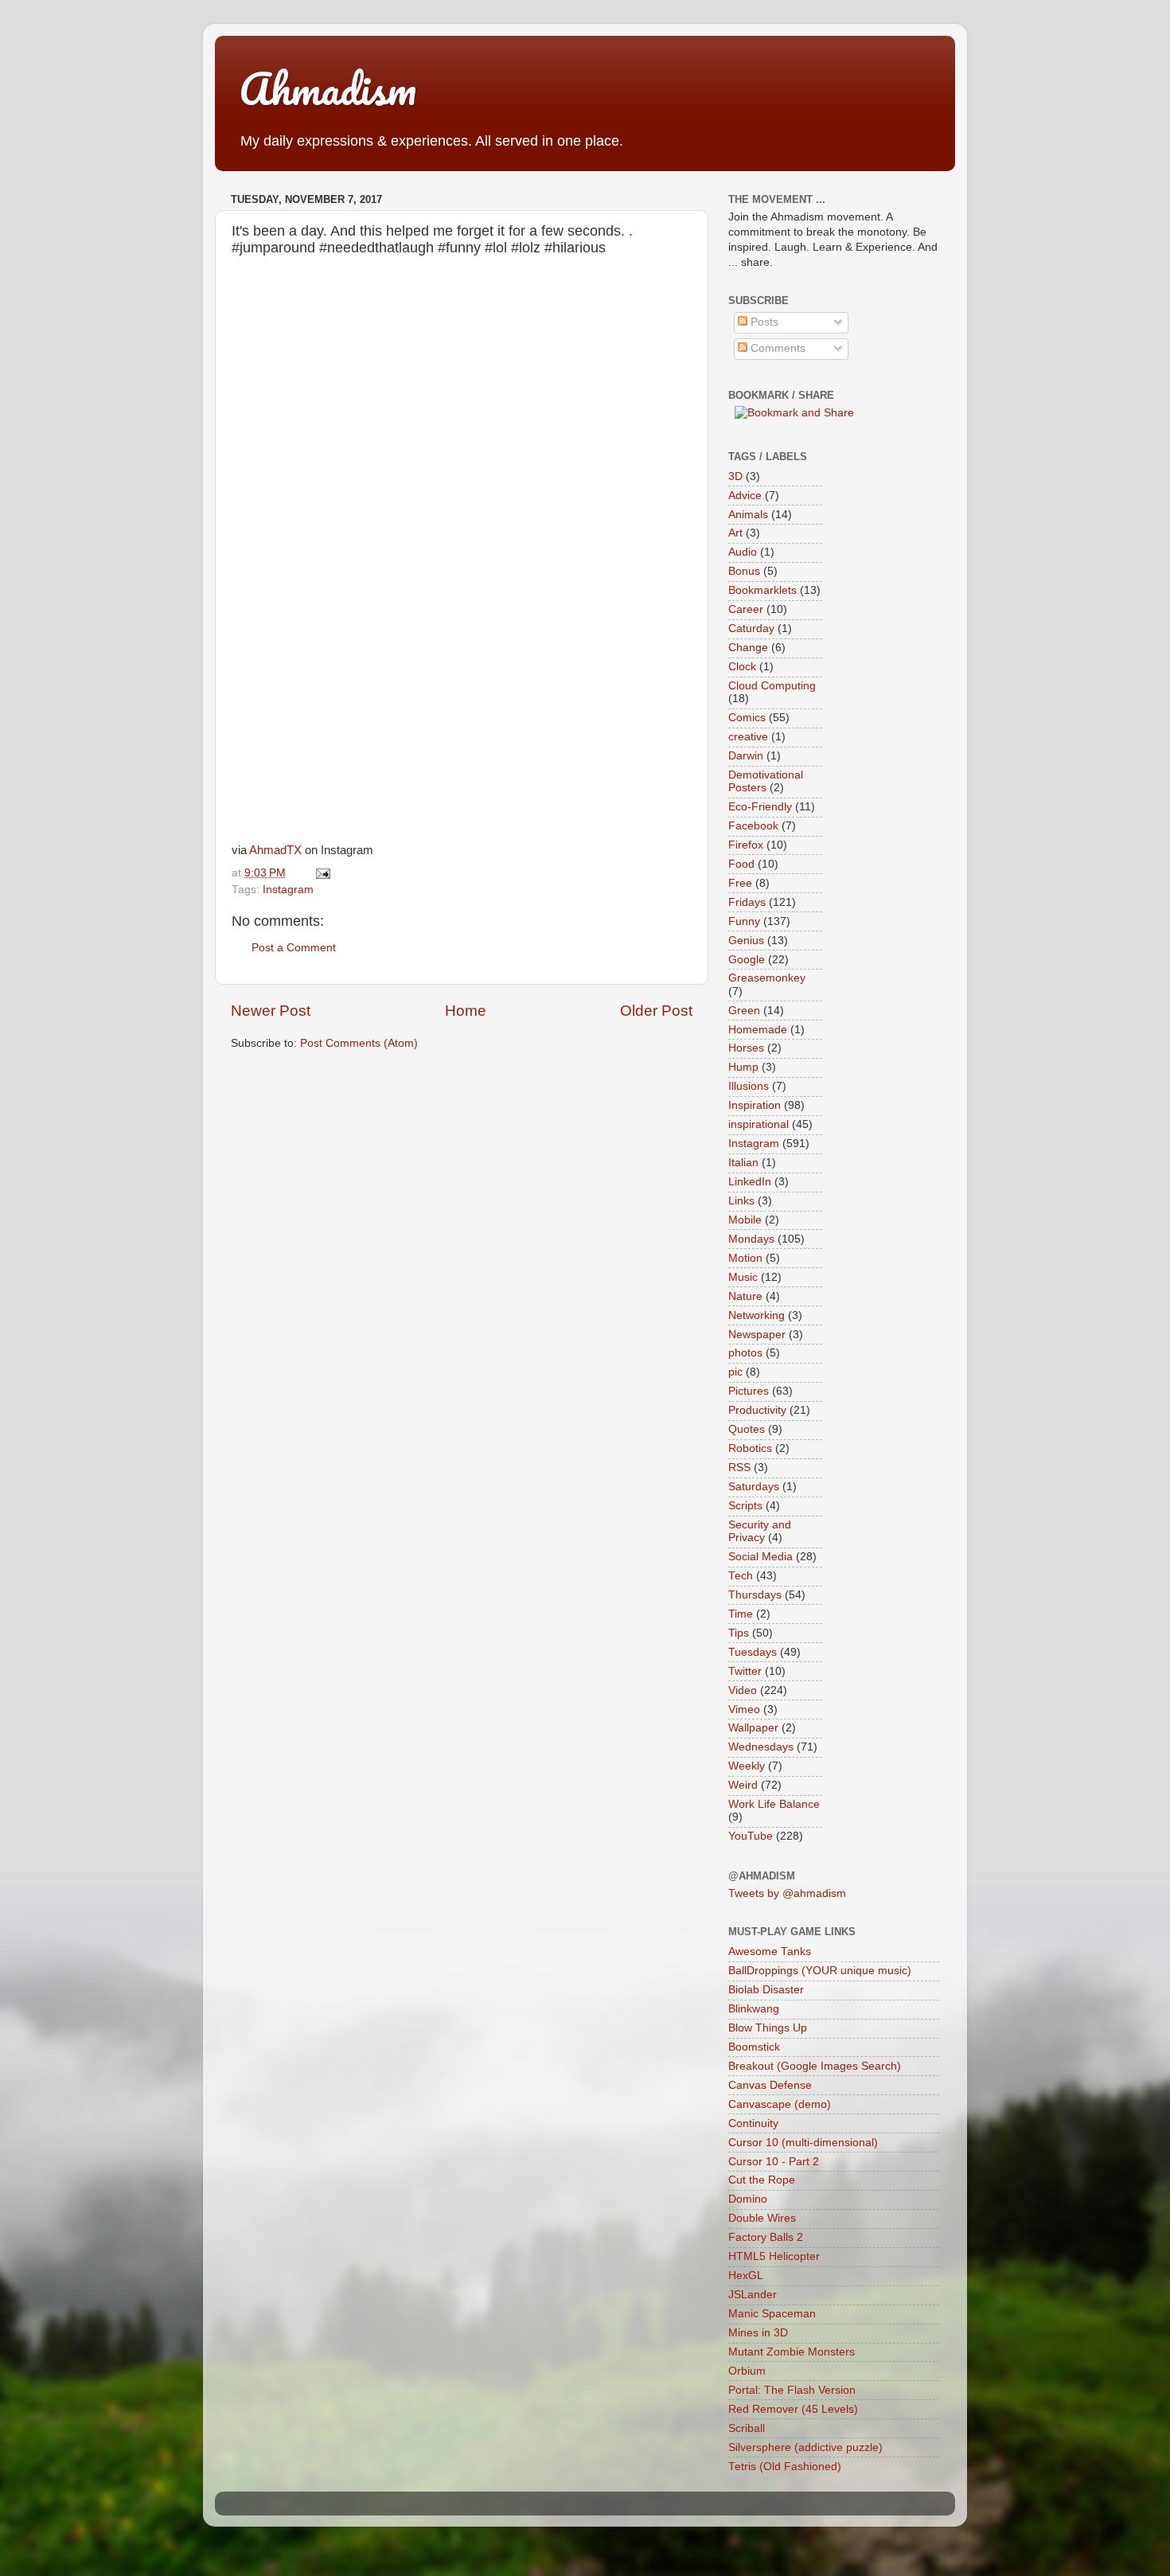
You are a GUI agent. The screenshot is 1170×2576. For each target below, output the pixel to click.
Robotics (750, 1448)
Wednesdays (761, 1747)
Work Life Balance (774, 1804)
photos (745, 1353)
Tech (741, 1576)
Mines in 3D (758, 2333)
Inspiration (755, 1105)
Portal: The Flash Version (792, 2390)
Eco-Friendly (760, 807)
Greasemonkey (767, 978)
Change (748, 648)
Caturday (751, 628)
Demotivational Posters (766, 781)
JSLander (753, 2295)
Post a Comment (294, 948)
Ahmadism (328, 88)
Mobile (745, 1220)
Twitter (745, 1671)
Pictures (749, 1391)
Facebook (753, 826)
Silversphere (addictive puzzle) (805, 2447)
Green (744, 1011)
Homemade (758, 1030)
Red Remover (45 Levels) (793, 2409)
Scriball (747, 2428)
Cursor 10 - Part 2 (774, 2162)
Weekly (747, 1766)
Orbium (747, 2371)
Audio (743, 552)
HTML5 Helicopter (774, 2256)
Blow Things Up (768, 2028)
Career (746, 609)
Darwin (746, 756)
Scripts (745, 1506)
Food (741, 864)
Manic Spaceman (772, 2314)
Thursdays (755, 1595)
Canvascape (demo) (780, 2104)
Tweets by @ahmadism (787, 1893)
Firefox (746, 845)
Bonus (744, 571)
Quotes (747, 1429)
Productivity (757, 1410)
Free (740, 883)
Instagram (288, 890)
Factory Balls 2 (766, 2237)
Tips (739, 1633)
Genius (746, 941)
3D (735, 476)
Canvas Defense (770, 2085)
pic (735, 1372)
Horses (746, 1048)
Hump (743, 1067)
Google (747, 960)
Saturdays (754, 1487)
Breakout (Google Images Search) (815, 2066)
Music (743, 1277)
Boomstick (754, 2047)
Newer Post (271, 1011)
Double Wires (762, 2218)
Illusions (749, 1086)
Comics (747, 718)
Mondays (751, 1239)
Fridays (747, 902)
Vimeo (744, 1710)
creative (748, 737)
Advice (745, 496)
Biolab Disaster (766, 1990)
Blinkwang (754, 2009)
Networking (757, 1315)
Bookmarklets (762, 590)
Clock (742, 667)
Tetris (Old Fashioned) (785, 2467)
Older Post (656, 1011)
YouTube (751, 1836)
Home (466, 1011)
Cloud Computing (772, 686)
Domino (748, 2199)
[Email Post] (320, 873)
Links (741, 1201)
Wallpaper (753, 1728)
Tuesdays (753, 1652)
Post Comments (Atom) (359, 1043)
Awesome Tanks (770, 1952)
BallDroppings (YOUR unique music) (820, 1971)
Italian (743, 1163)
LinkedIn (750, 1182)
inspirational (759, 1124)
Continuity (753, 2123)
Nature (745, 1296)
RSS (739, 1468)
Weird (743, 1785)
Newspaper (757, 1335)
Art (735, 533)
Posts (763, 322)
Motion (745, 1258)
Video (743, 1690)
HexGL (746, 2275)
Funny (744, 921)
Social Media (760, 1557)
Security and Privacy (760, 1531)
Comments (776, 348)
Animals (748, 515)
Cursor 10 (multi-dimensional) (803, 2143)
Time (741, 1614)
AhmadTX (275, 850)
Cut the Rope (762, 2180)
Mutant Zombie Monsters (792, 2352)
